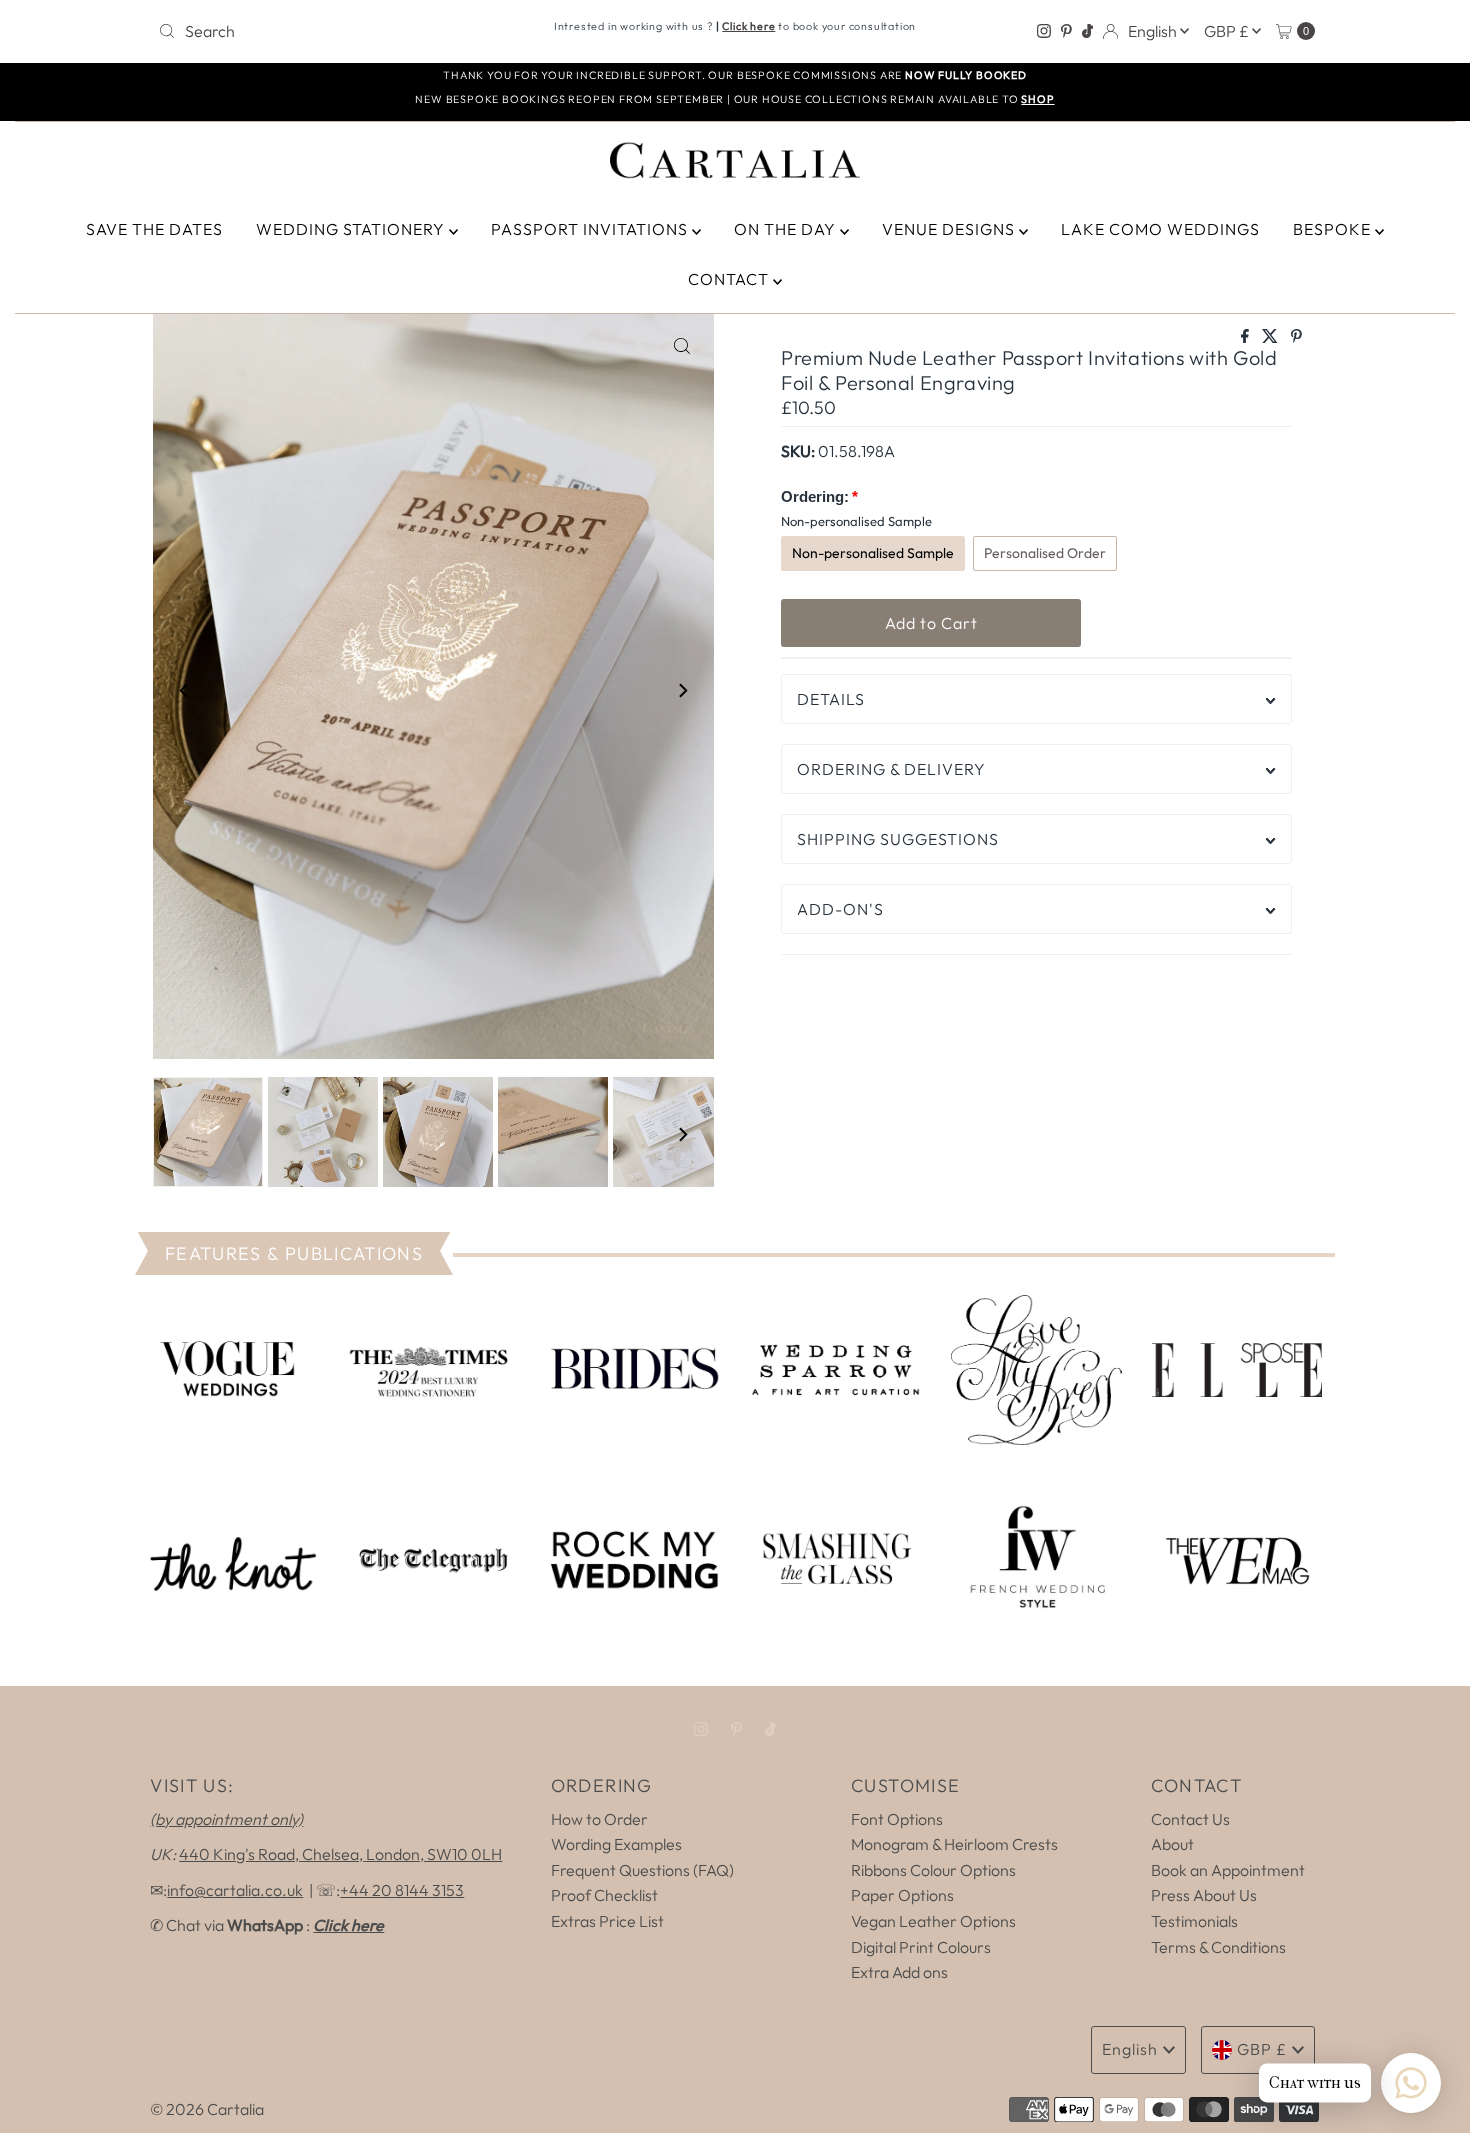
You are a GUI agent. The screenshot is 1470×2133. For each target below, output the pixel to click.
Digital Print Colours (921, 1947)
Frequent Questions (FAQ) (642, 1870)
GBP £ (1228, 31)
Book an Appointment (1228, 1870)
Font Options (897, 1819)
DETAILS (831, 699)
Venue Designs (950, 229)
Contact (730, 279)
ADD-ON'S (840, 909)
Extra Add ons (899, 1972)
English (1154, 31)
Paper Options (902, 1895)
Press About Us (1204, 1895)
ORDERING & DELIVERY (891, 769)
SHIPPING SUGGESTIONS (898, 839)
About (1172, 1844)
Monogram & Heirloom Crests (954, 1844)
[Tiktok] (1087, 31)
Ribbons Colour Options (933, 1870)
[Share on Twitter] (1271, 337)
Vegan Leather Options (933, 1921)
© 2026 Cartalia (207, 2109)
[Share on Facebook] (1246, 337)
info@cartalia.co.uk (235, 1890)
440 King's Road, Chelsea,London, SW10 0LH (340, 1854)
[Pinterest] (1066, 31)
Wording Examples (616, 1844)
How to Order (599, 1819)
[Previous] (185, 691)
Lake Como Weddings (1160, 229)
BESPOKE (1334, 229)
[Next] (682, 691)
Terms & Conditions (1218, 1947)
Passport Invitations (591, 229)
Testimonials (1194, 1921)
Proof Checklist (604, 1895)
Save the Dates (154, 229)
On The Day (787, 229)
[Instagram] (1044, 31)
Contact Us (1190, 1819)
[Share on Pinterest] (1296, 337)
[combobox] (339, 31)
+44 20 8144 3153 (402, 1890)
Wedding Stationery (352, 229)
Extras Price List (607, 1921)
